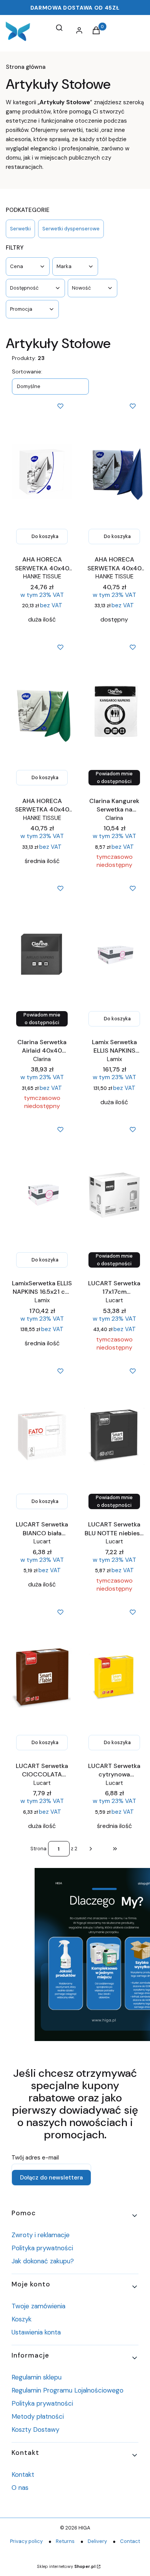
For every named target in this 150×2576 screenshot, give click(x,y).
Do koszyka (45, 536)
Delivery (97, 2541)
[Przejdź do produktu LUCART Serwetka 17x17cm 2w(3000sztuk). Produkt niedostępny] (114, 1195)
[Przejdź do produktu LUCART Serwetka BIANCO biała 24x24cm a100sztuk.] (42, 1436)
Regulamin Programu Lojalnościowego (67, 2390)
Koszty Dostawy (35, 2429)
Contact (130, 2541)
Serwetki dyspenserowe (71, 229)
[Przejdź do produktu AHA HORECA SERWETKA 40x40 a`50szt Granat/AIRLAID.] (114, 472)
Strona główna (26, 67)
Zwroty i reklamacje (41, 2235)
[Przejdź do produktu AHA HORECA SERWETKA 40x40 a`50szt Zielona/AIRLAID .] (42, 713)
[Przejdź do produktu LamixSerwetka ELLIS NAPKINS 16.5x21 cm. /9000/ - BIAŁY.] (42, 1195)
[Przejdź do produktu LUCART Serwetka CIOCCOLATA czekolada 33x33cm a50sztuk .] (42, 1678)
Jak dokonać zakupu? (43, 2261)
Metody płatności (38, 2416)
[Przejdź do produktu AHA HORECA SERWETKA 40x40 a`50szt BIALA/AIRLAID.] (42, 472)
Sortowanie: (27, 372)
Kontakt (23, 2474)
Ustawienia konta (36, 2332)
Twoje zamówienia (38, 2306)
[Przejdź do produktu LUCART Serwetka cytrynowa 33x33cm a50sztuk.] (114, 1678)
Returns (65, 2541)
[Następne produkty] (91, 1849)
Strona (38, 1849)
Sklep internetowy (66, 2566)
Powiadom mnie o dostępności (114, 777)
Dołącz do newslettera (51, 2178)
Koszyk (22, 2319)
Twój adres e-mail (35, 2158)
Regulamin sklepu (37, 2377)
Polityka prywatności (42, 2248)
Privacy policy (26, 2541)
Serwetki (20, 229)
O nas (20, 2488)
